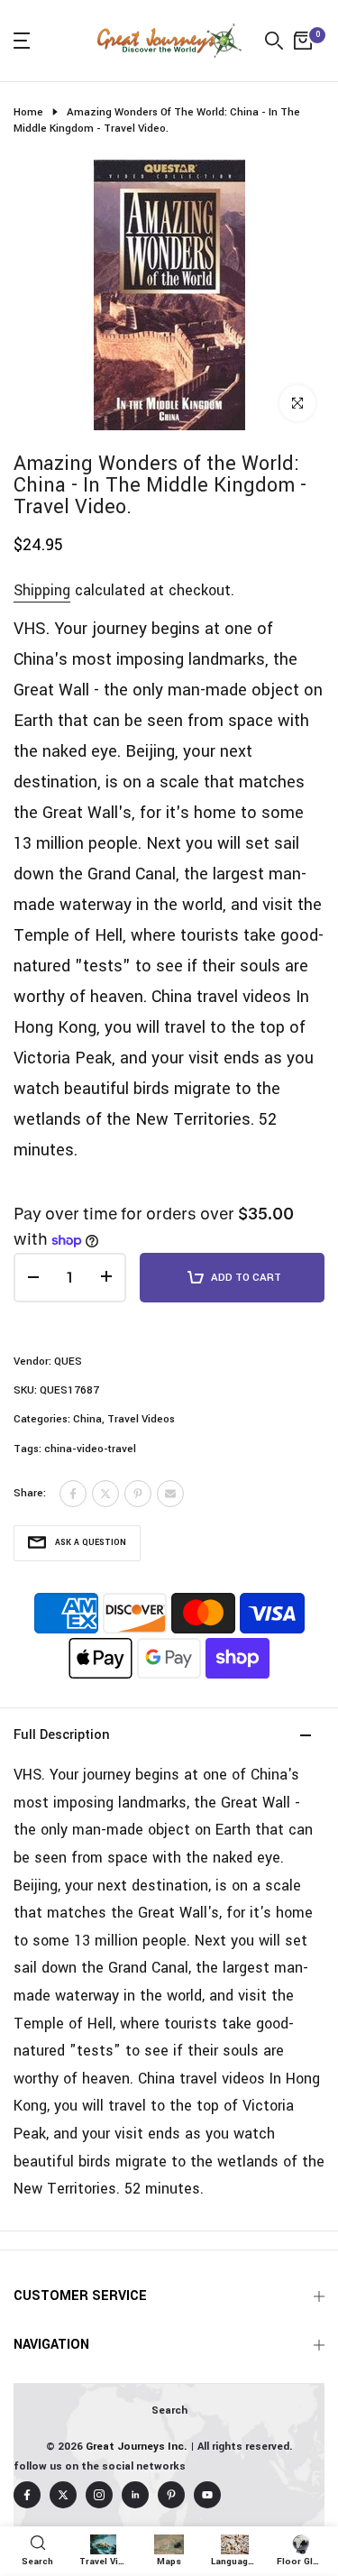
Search (169, 2410)
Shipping (42, 590)
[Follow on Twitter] (63, 2495)
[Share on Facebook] (73, 1494)
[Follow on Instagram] (99, 2495)
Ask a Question (91, 1543)
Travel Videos (141, 1419)
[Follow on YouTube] (207, 2495)
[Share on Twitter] (105, 1494)
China (87, 1419)
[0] (303, 41)
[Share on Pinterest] (138, 1494)
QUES (68, 1362)
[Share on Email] (170, 1494)
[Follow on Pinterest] (171, 2495)
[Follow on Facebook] (27, 2495)
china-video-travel (90, 1449)
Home (28, 112)
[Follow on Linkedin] (135, 2495)
